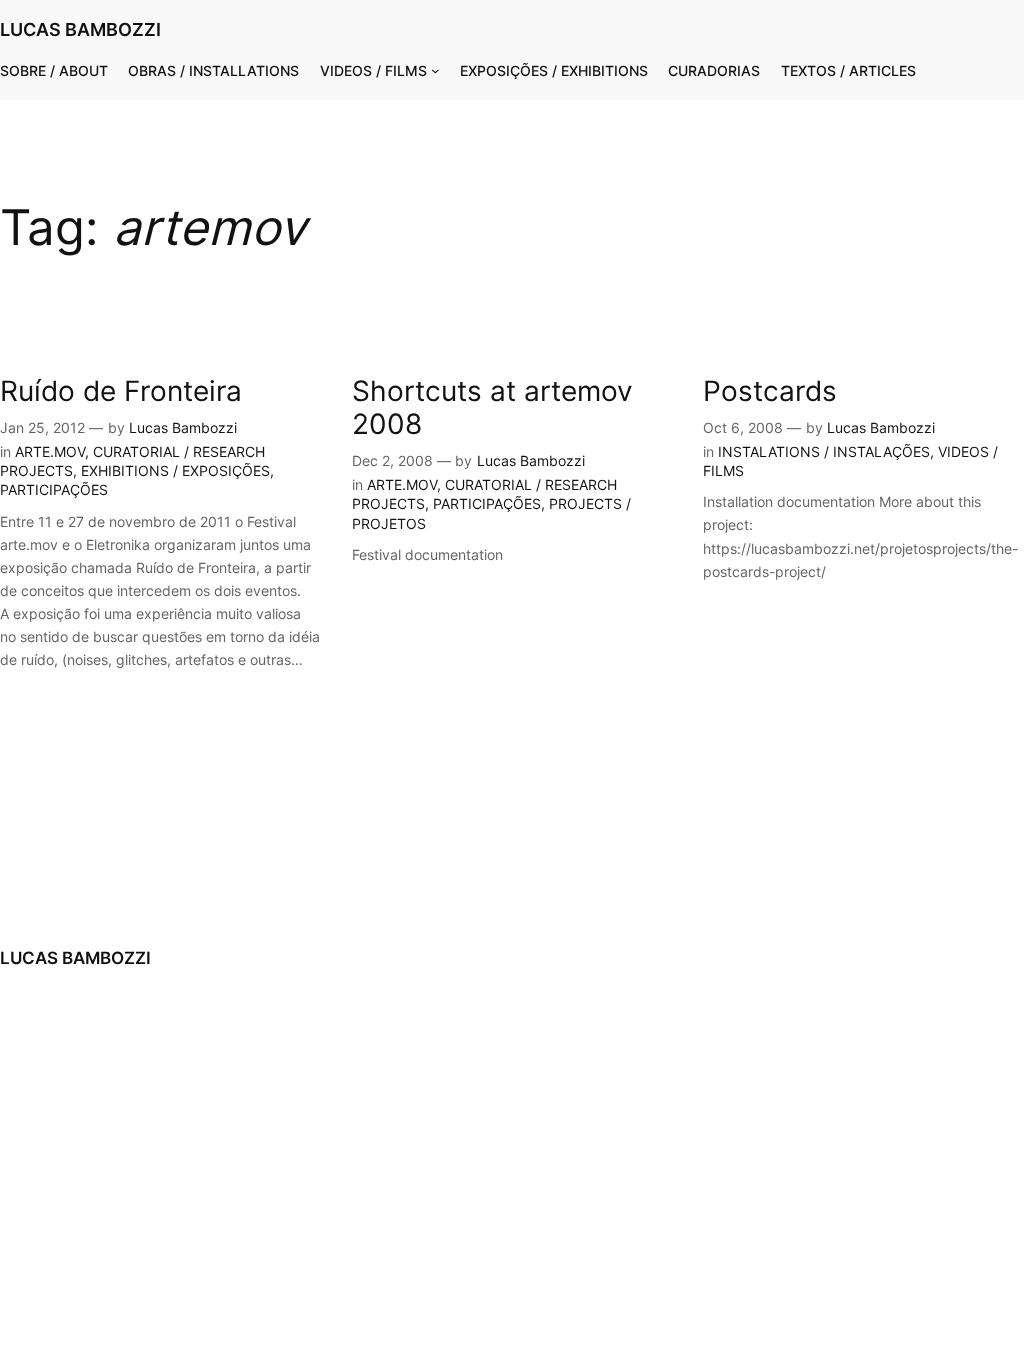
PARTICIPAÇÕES (54, 489)
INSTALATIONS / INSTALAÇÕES (824, 451)
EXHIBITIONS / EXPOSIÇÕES (175, 470)
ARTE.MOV (50, 451)
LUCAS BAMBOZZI (80, 29)
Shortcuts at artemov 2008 (492, 408)
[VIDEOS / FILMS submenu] (435, 70)
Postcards (770, 391)
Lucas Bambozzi (183, 427)
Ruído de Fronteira (121, 391)
